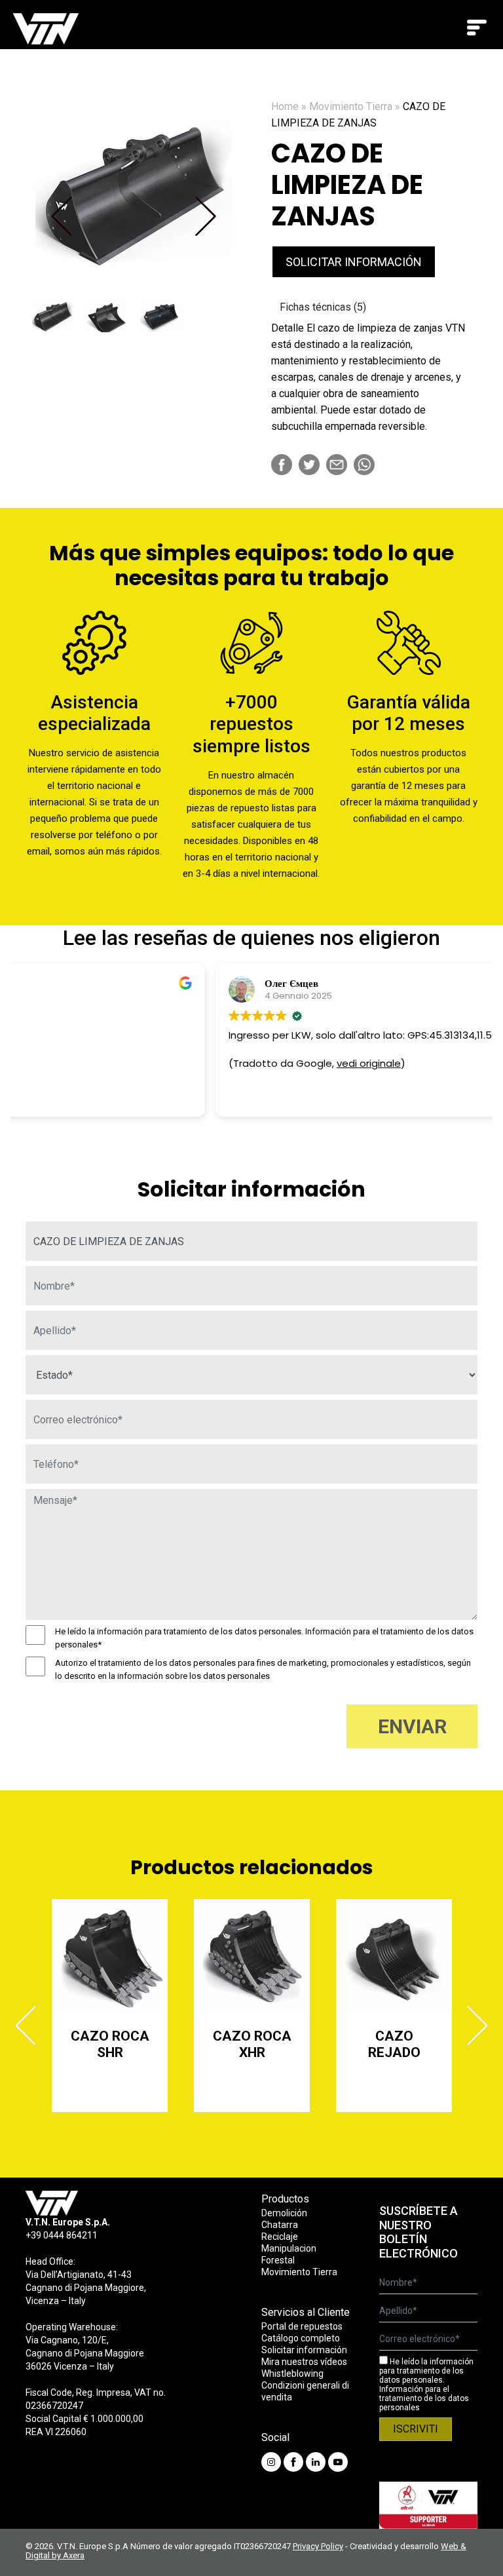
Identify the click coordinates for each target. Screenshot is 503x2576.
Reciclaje (280, 2237)
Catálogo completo (301, 2338)
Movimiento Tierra (351, 106)
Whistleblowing (292, 2374)
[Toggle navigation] (477, 28)
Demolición (284, 2213)
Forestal (278, 2260)
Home (285, 106)
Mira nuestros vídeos (304, 2362)
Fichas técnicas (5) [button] (323, 307)
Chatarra (280, 2225)
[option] (134, 197)
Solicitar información (354, 262)
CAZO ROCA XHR (110, 2044)
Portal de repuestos (302, 2326)
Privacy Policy (318, 2546)
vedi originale (169, 1063)
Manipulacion (289, 2248)
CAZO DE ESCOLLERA (394, 2044)
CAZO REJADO (252, 2044)
